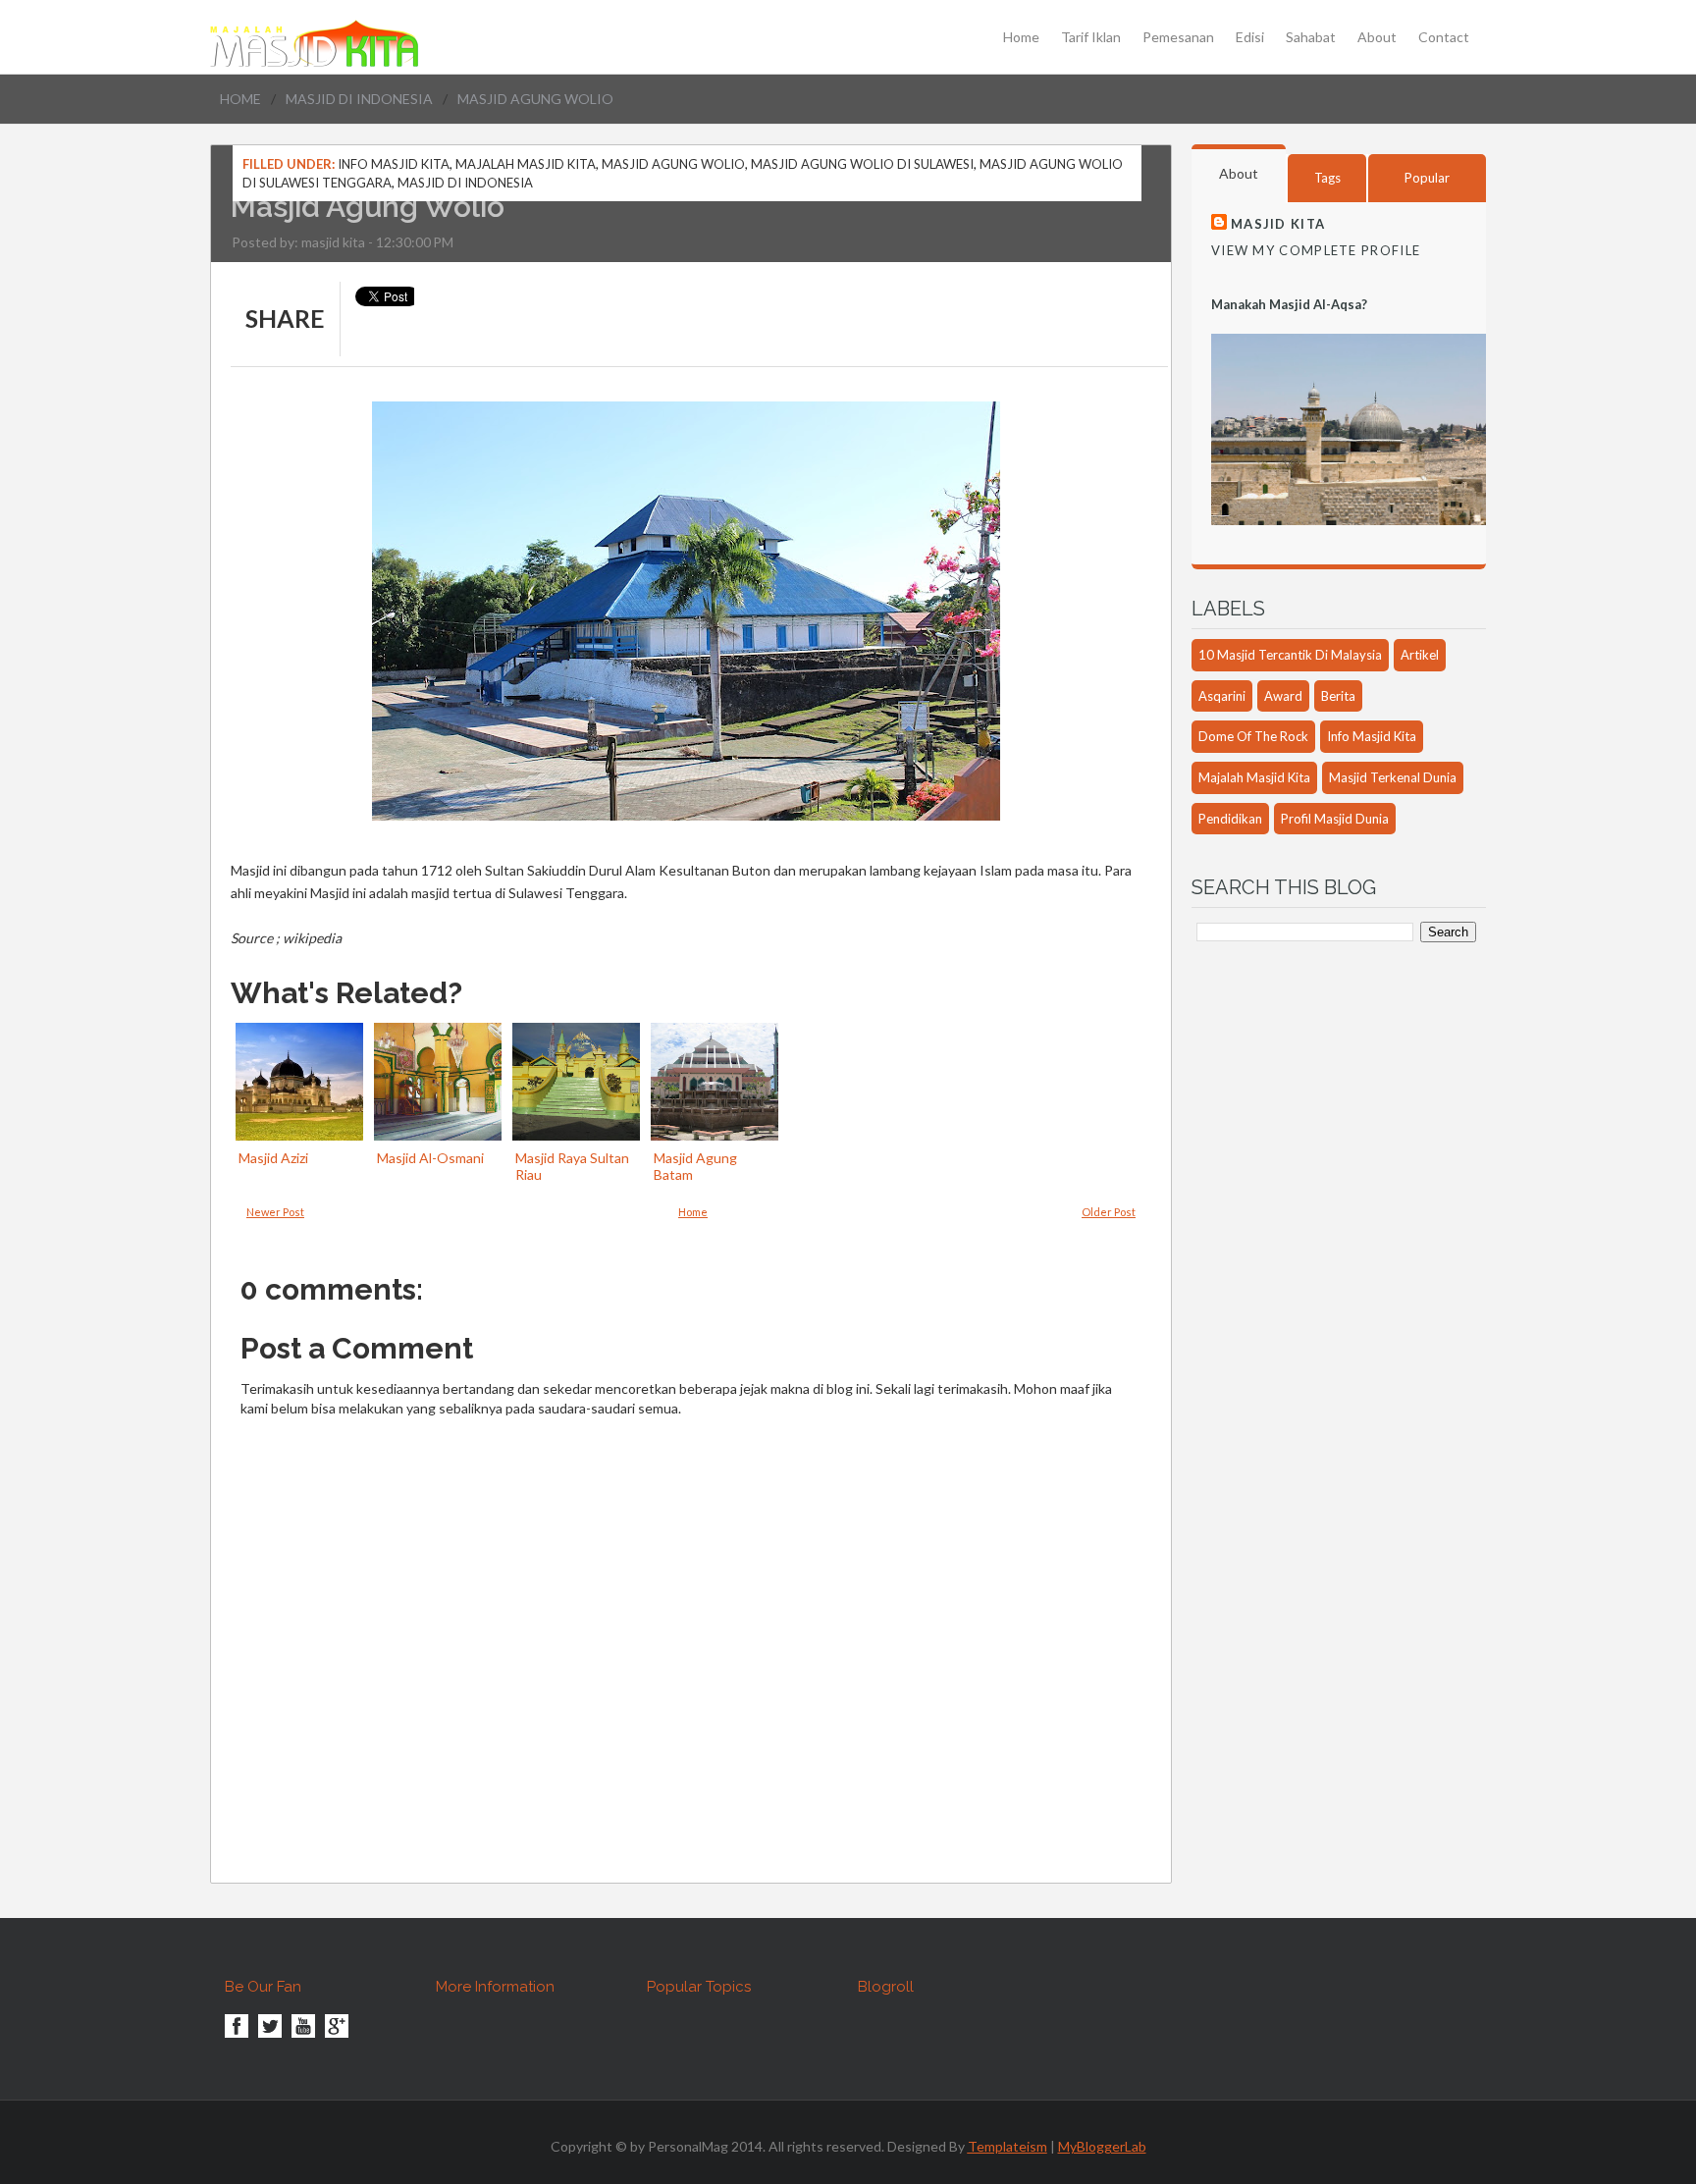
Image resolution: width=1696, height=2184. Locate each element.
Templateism (1007, 2146)
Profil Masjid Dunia (1335, 819)
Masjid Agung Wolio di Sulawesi (862, 164)
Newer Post (275, 1212)
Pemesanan (1178, 37)
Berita (1338, 696)
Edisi (1250, 37)
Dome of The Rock (1253, 736)
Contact (1444, 37)
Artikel (1420, 655)
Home (1021, 37)
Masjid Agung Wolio (673, 164)
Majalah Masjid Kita (526, 164)
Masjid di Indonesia (359, 99)
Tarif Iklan (1091, 37)
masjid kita (333, 242)
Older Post (1109, 1212)
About (1377, 37)
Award (1283, 696)
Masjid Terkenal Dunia (1393, 777)
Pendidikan (1230, 819)
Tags (1327, 178)
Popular (1427, 178)
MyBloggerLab (1102, 2146)
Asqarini (1222, 696)
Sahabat (1311, 37)
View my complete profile (1316, 250)
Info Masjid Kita (394, 164)
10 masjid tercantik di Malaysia (1290, 655)
